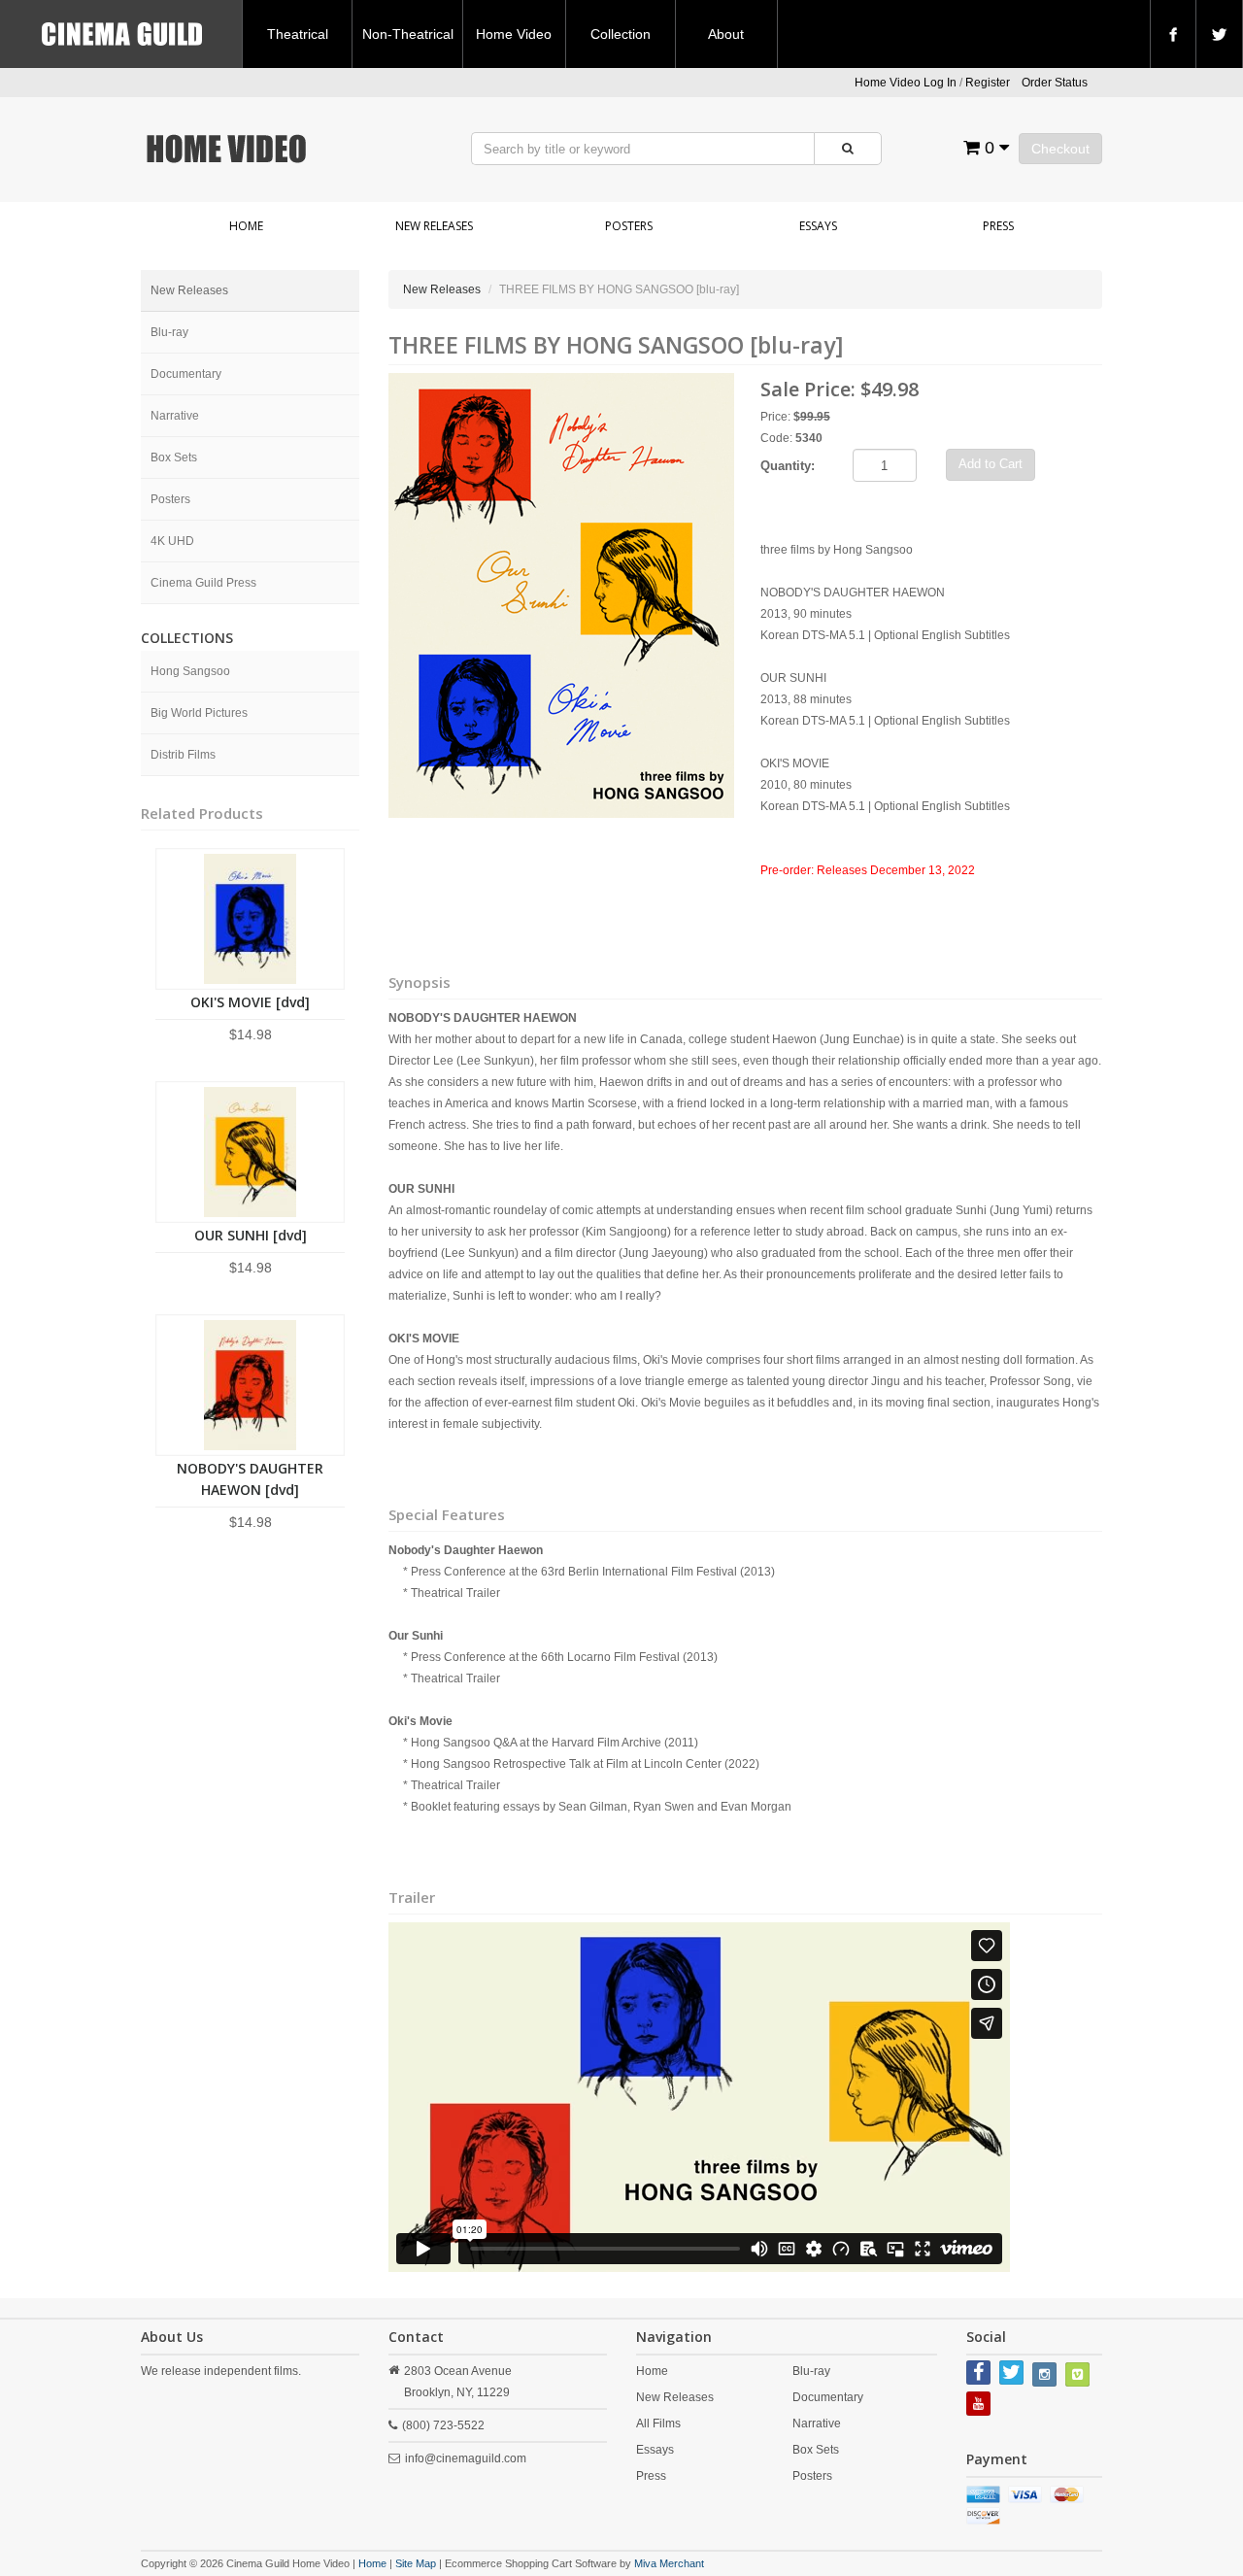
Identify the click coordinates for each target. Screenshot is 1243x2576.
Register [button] (988, 83)
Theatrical (298, 34)
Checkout (1060, 149)
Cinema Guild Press (203, 583)
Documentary (186, 374)
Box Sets (174, 458)
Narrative (175, 416)
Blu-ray (169, 332)
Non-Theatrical (408, 34)
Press (998, 226)
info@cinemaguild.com (466, 2458)
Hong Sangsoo (190, 671)
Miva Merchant (669, 2563)
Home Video (514, 34)
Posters (629, 226)
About (726, 34)
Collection (621, 34)
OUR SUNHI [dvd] (251, 1235)
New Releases (434, 226)
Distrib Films (183, 755)
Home (246, 226)
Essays (818, 226)
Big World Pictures (199, 713)
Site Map (416, 2563)
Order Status (1055, 83)
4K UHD (172, 541)
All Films (658, 2423)
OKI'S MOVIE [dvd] (250, 1002)
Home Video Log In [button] (906, 83)
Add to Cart (991, 464)
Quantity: (788, 466)
